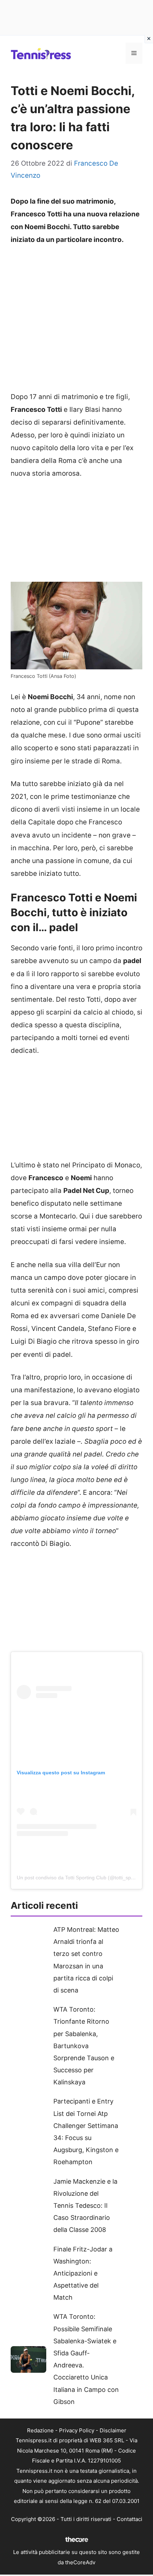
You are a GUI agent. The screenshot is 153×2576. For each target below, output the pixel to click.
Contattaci (130, 2519)
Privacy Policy (77, 2430)
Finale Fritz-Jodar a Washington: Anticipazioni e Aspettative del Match (83, 2273)
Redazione (40, 2430)
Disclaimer (113, 2430)
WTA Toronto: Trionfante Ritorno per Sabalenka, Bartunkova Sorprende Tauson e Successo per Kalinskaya (84, 2046)
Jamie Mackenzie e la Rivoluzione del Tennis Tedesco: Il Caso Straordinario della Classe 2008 (85, 2206)
